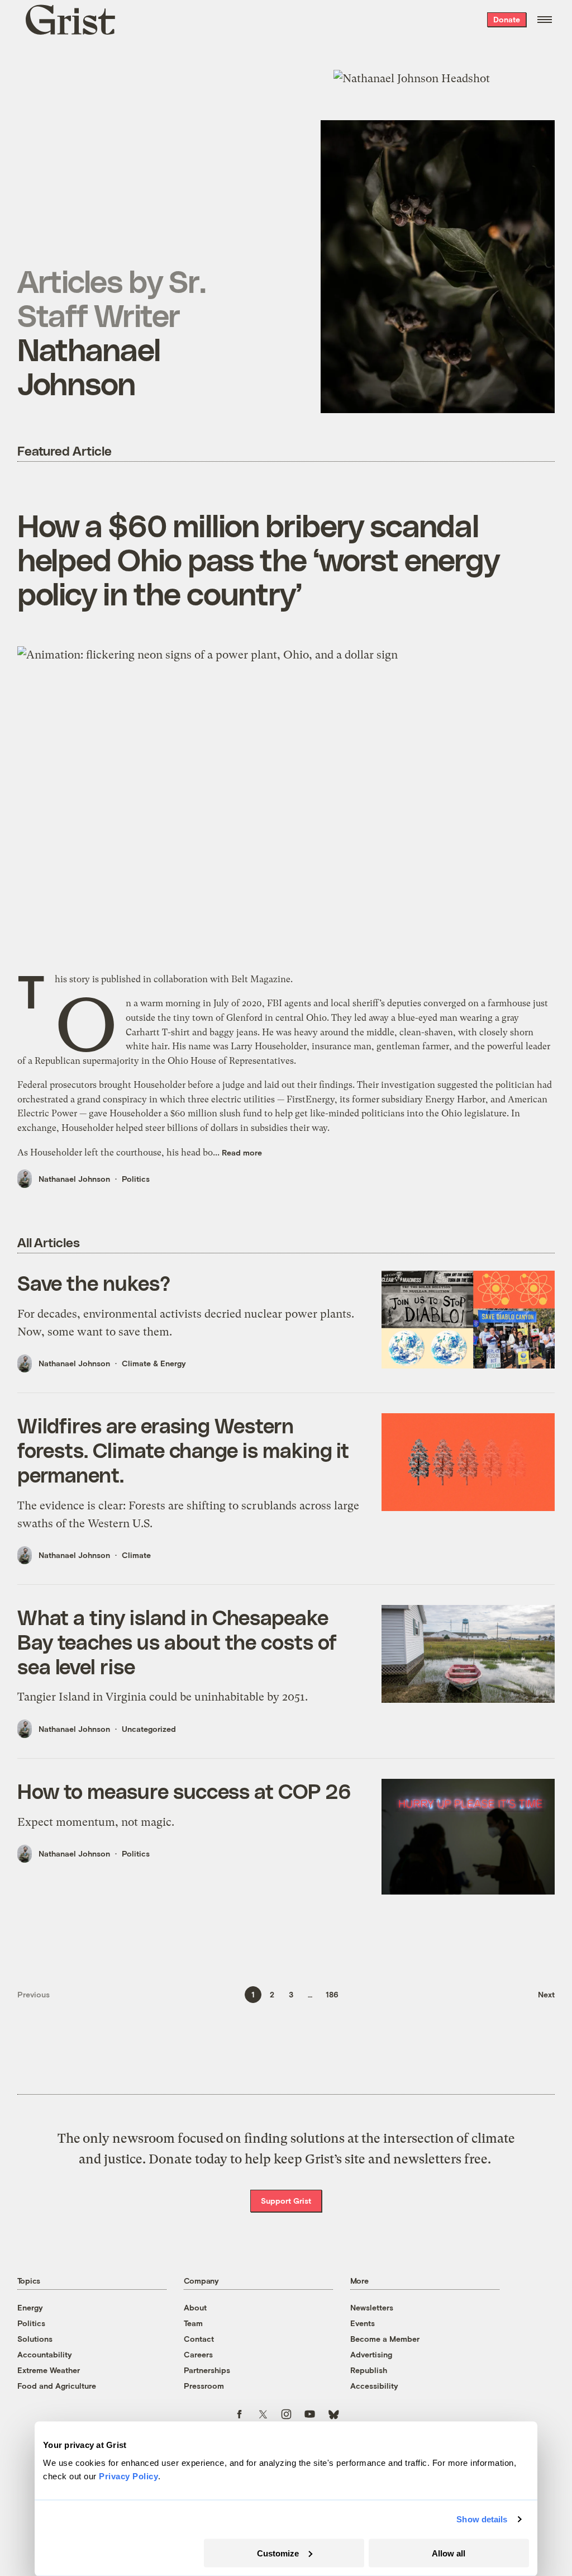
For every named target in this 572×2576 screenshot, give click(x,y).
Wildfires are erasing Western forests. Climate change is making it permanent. (183, 1450)
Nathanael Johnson (74, 1179)
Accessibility (374, 2386)
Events (363, 2323)
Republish (369, 2370)
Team (193, 2323)
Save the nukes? (94, 1282)
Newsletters (372, 2307)
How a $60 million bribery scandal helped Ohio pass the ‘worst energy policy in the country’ (258, 559)
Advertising (371, 2354)
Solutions (35, 2339)
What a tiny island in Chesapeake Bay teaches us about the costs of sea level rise (177, 1641)
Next (546, 1994)
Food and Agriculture (57, 2386)
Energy (30, 2307)
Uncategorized (149, 1729)
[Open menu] (545, 20)
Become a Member (385, 2339)
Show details (482, 2519)
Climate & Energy (154, 1363)
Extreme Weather (49, 2370)
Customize (278, 2553)
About (195, 2307)
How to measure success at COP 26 (184, 1791)
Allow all (449, 2553)
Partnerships (207, 2370)
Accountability (45, 2354)
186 (332, 1994)
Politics (136, 1179)
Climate (136, 1555)
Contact (199, 2339)
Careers (198, 2354)
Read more (242, 1152)
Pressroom (204, 2386)
